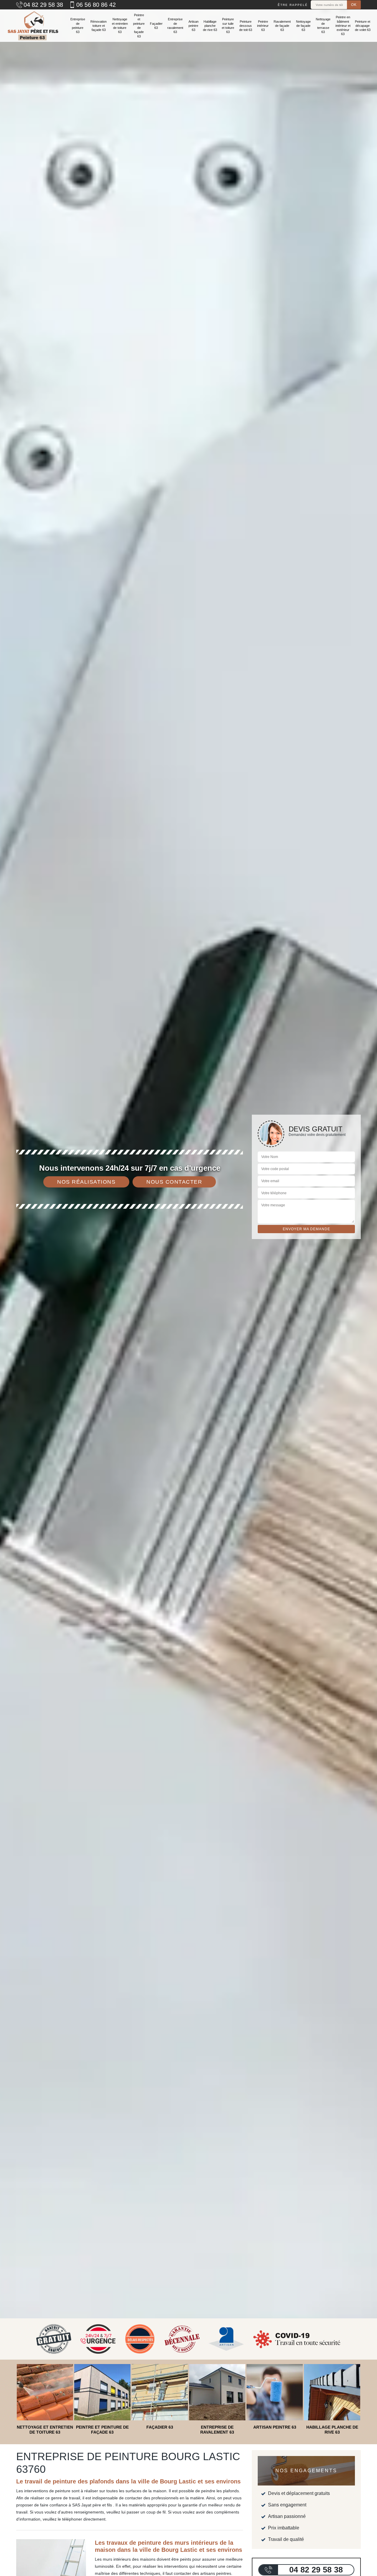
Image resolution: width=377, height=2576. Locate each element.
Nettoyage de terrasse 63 (323, 26)
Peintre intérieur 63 (263, 26)
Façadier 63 (156, 26)
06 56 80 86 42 (96, 5)
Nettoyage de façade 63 (303, 26)
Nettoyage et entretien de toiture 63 (120, 26)
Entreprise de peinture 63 (78, 26)
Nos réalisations (86, 1182)
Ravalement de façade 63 (282, 26)
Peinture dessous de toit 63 (246, 26)
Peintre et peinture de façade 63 (139, 26)
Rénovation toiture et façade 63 (99, 26)
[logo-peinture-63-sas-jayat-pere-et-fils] (32, 26)
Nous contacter (174, 1182)
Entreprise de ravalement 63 (175, 26)
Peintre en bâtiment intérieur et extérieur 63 (343, 26)
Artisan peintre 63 (194, 26)
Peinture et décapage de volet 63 (363, 26)
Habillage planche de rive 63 (210, 26)
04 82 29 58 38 (43, 5)
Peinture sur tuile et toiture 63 (228, 26)
